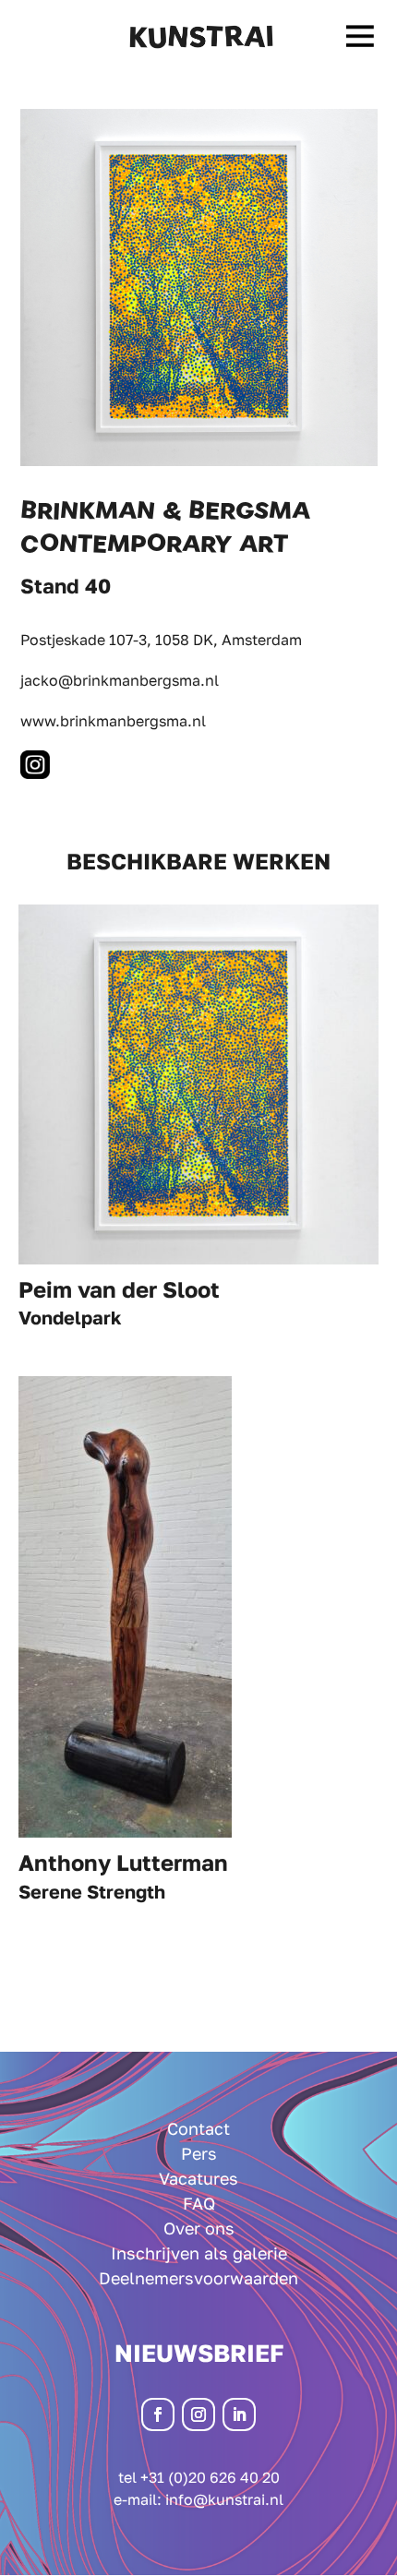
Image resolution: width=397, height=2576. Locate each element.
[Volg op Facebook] (158, 2414)
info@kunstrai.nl (224, 2499)
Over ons (199, 2228)
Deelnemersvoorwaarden (198, 2278)
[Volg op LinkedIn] (239, 2414)
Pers (199, 2153)
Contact (198, 2128)
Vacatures (198, 2178)
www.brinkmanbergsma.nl (113, 721)
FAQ (199, 2203)
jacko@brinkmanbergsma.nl (120, 680)
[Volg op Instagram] (198, 2414)
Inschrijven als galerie (199, 2253)
